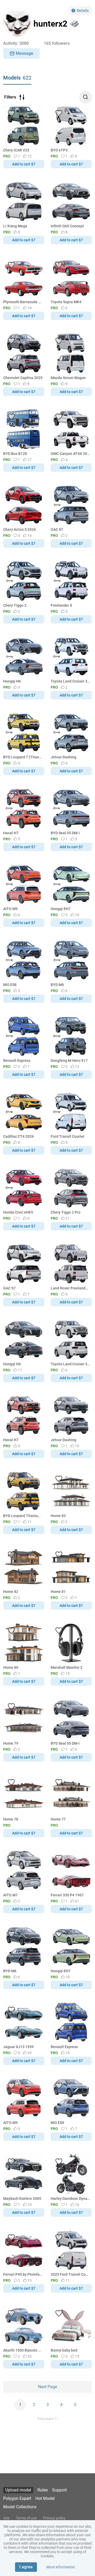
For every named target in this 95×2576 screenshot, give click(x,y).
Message (25, 53)
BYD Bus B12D (15, 454)
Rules (43, 2490)
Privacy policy (54, 2518)
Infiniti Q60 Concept (67, 226)
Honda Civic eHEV (18, 1212)
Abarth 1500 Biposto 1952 (23, 2350)
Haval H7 (11, 833)
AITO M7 (10, 1895)
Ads (6, 2518)
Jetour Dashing (63, 757)
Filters (10, 97)
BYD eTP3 (59, 150)
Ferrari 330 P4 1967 (67, 1895)
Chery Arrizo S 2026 (20, 529)
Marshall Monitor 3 (66, 1667)
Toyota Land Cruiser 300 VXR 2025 (70, 681)
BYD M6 (57, 985)
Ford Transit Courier (68, 1136)
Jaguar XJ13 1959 (18, 2047)
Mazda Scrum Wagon (68, 378)
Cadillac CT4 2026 (18, 1136)
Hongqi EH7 (61, 909)
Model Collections (20, 2507)
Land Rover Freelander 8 (70, 1288)
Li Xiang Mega (15, 226)
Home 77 (58, 1819)
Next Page (47, 2387)
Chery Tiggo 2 (15, 605)
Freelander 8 (61, 605)
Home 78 (11, 1819)
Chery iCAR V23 (16, 150)
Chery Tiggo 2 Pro (66, 1212)
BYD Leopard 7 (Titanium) (23, 757)
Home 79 (11, 1743)
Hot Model (45, 2498)
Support (59, 2490)
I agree (26, 2567)
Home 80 (11, 1667)
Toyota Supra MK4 (66, 302)
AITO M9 (10, 909)
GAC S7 (57, 529)
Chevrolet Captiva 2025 (23, 378)
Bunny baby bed (64, 2350)
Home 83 (58, 1516)
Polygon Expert (17, 2498)
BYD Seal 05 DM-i (65, 833)
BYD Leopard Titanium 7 (23, 1516)
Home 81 (58, 1592)
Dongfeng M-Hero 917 (69, 1061)
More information (61, 2567)
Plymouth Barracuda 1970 (23, 302)
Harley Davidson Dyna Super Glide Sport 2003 (70, 2199)
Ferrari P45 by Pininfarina (23, 2274)
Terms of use (26, 2518)
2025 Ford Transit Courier (70, 2274)
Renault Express (17, 1061)
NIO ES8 (10, 985)
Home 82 (11, 1592)
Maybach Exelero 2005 (22, 2199)
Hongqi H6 (12, 681)
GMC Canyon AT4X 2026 (70, 454)
